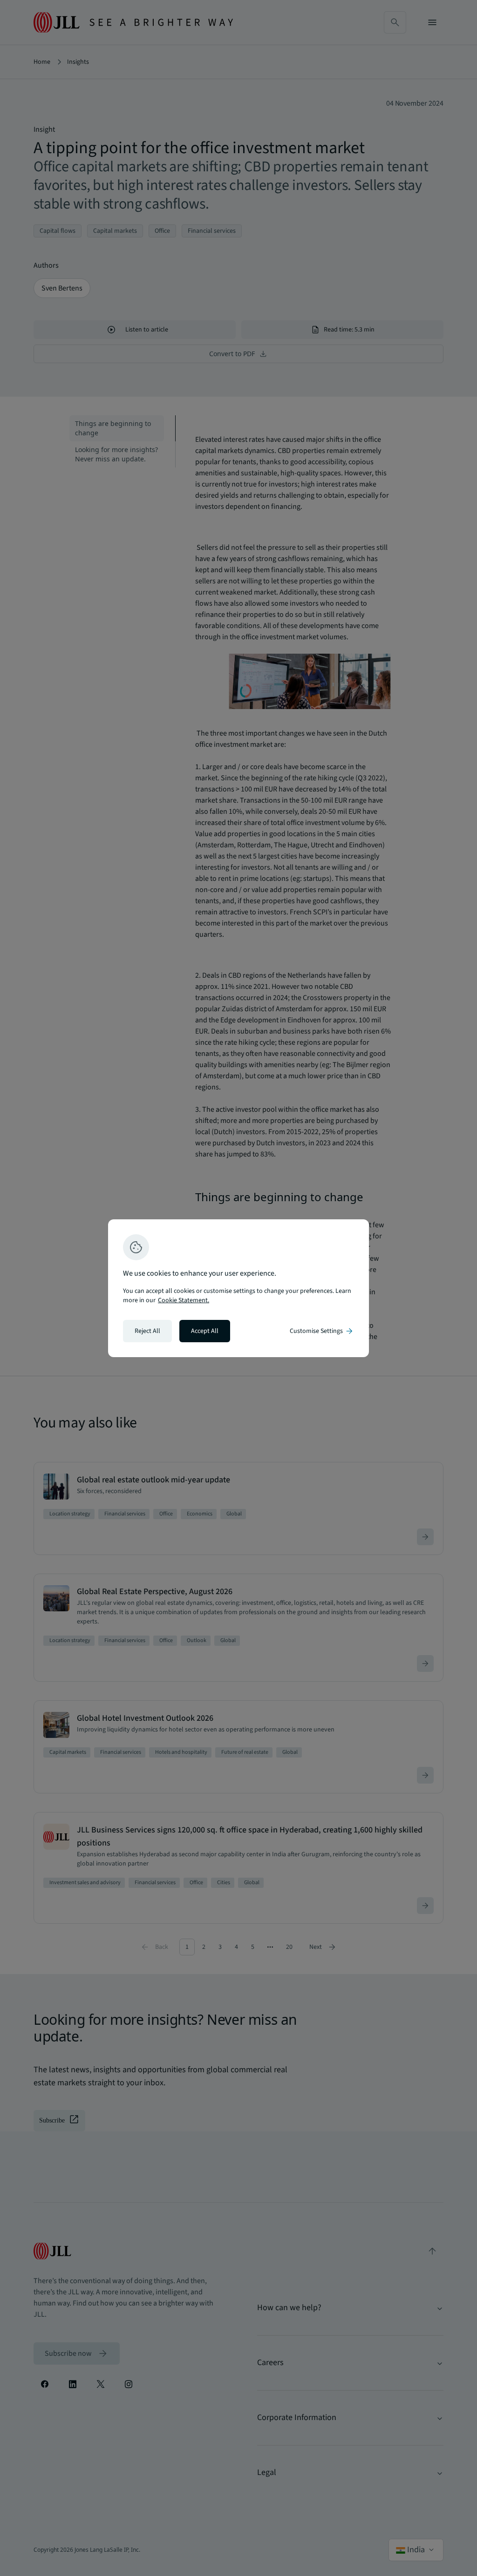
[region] (238, 1288)
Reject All (147, 1331)
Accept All (205, 1331)
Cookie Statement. (184, 1300)
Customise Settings (322, 1331)
